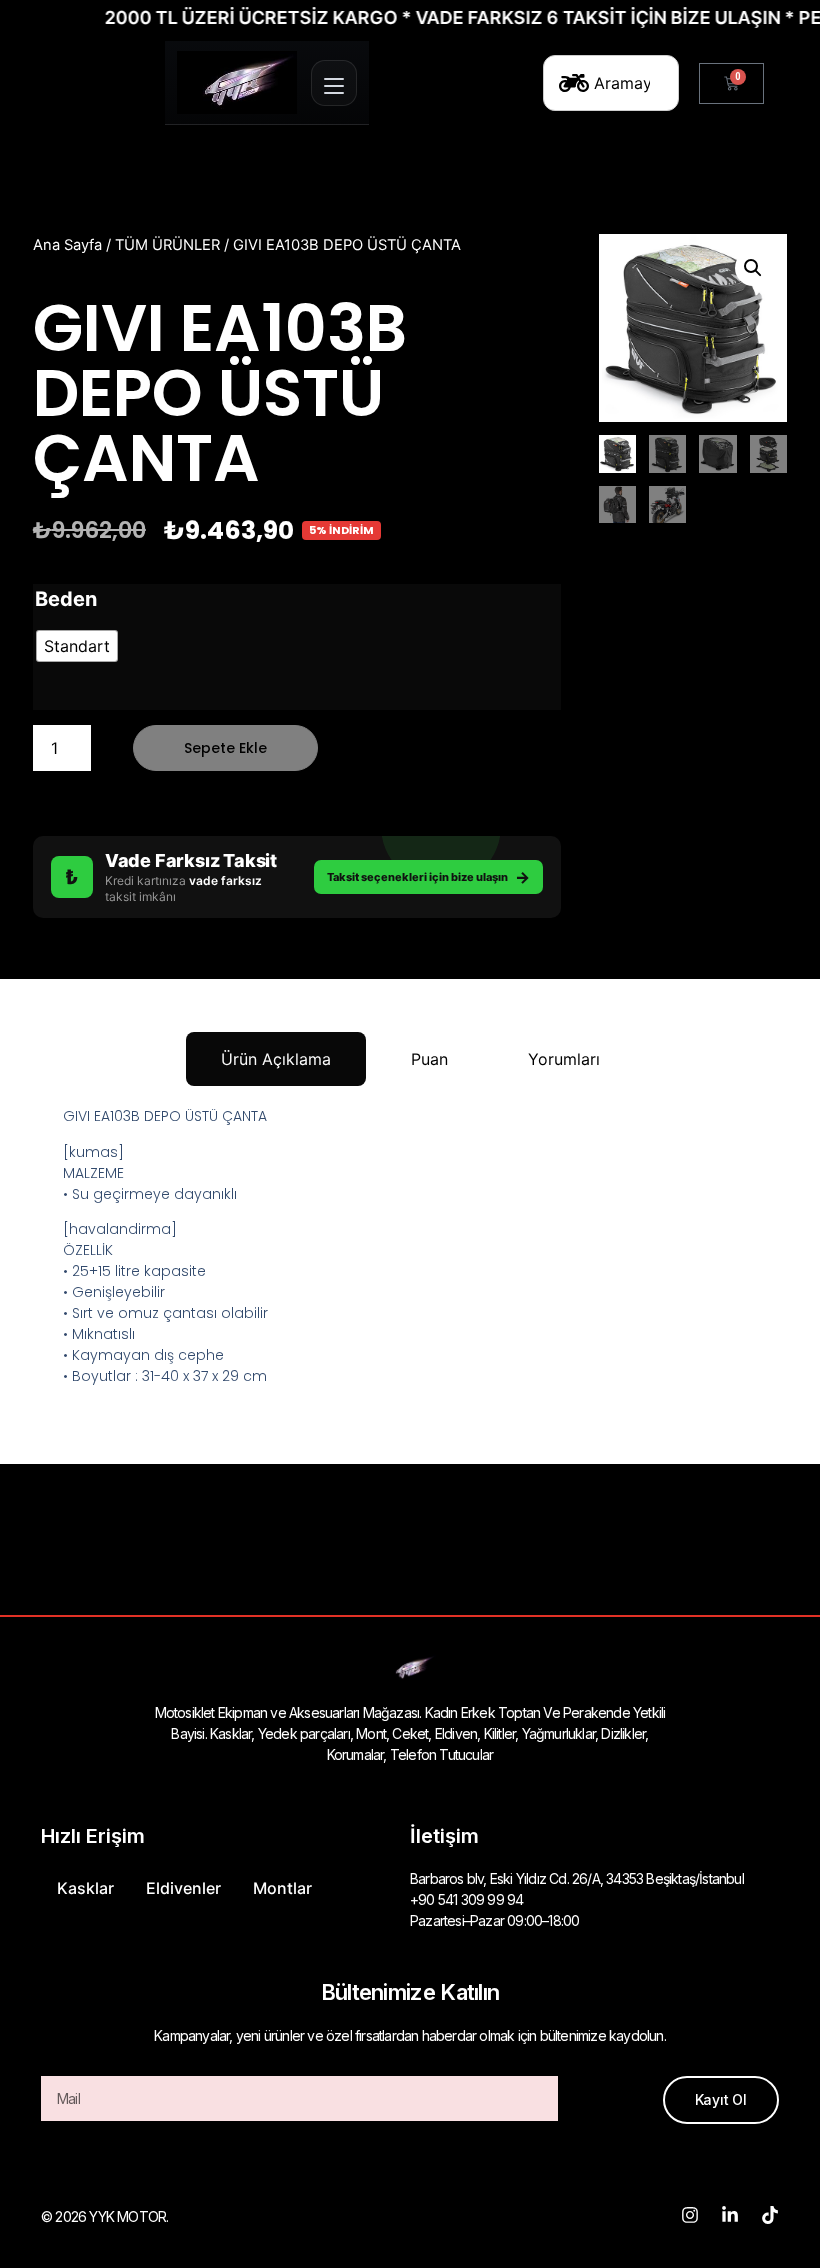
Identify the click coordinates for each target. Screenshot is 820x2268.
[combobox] (611, 83)
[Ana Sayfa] (237, 82)
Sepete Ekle (225, 748)
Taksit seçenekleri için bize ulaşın (428, 877)
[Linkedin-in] (730, 2215)
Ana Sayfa (67, 245)
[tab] (276, 1059)
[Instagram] (690, 2215)
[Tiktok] (770, 2215)
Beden (66, 599)
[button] (753, 268)
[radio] (77, 646)
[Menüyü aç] (334, 83)
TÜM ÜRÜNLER (167, 245)
